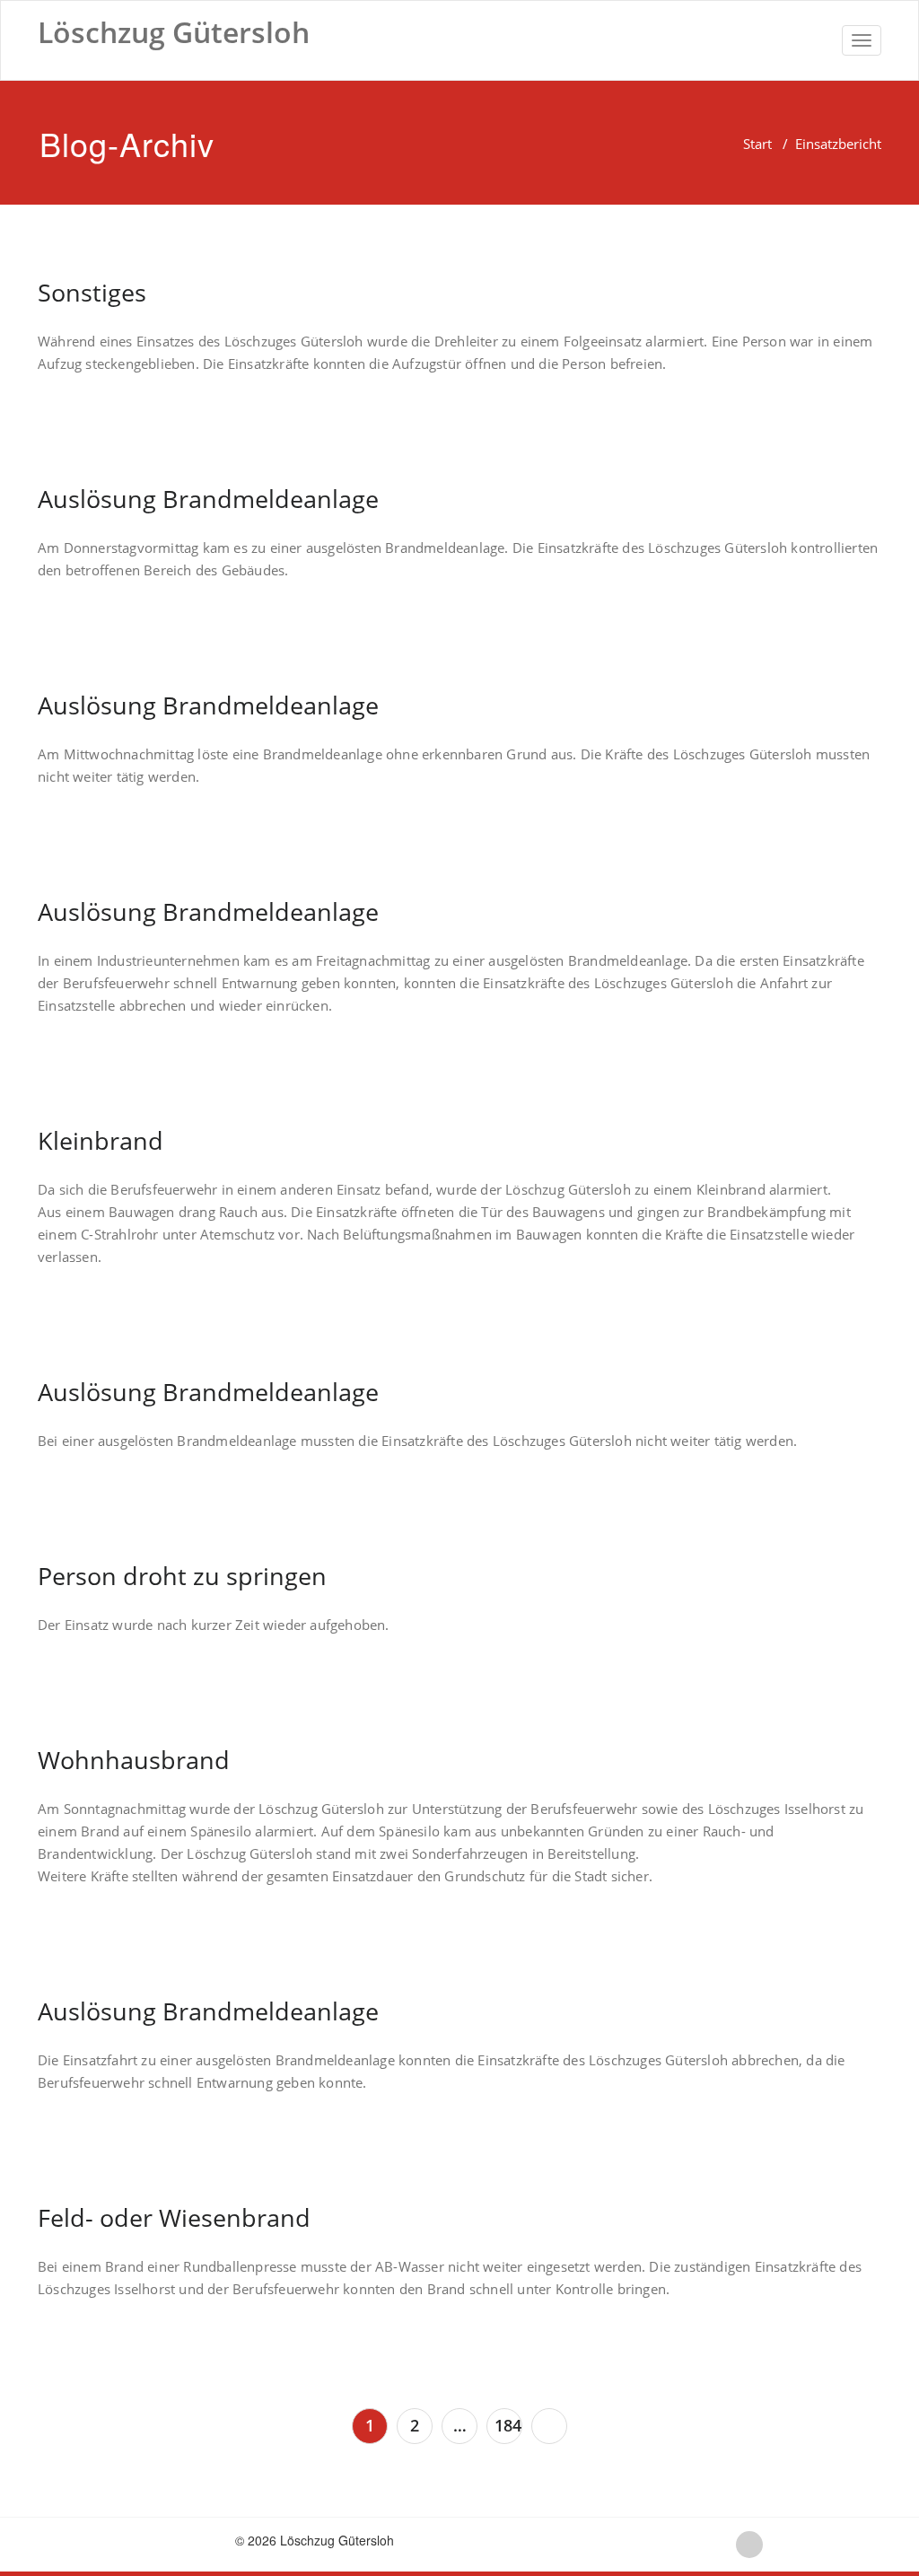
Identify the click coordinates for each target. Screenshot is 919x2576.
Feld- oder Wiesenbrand (174, 2217)
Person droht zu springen (182, 1576)
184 (508, 2425)
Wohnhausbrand (134, 1760)
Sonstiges (92, 292)
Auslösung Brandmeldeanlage (208, 499)
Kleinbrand (101, 1140)
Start (757, 144)
